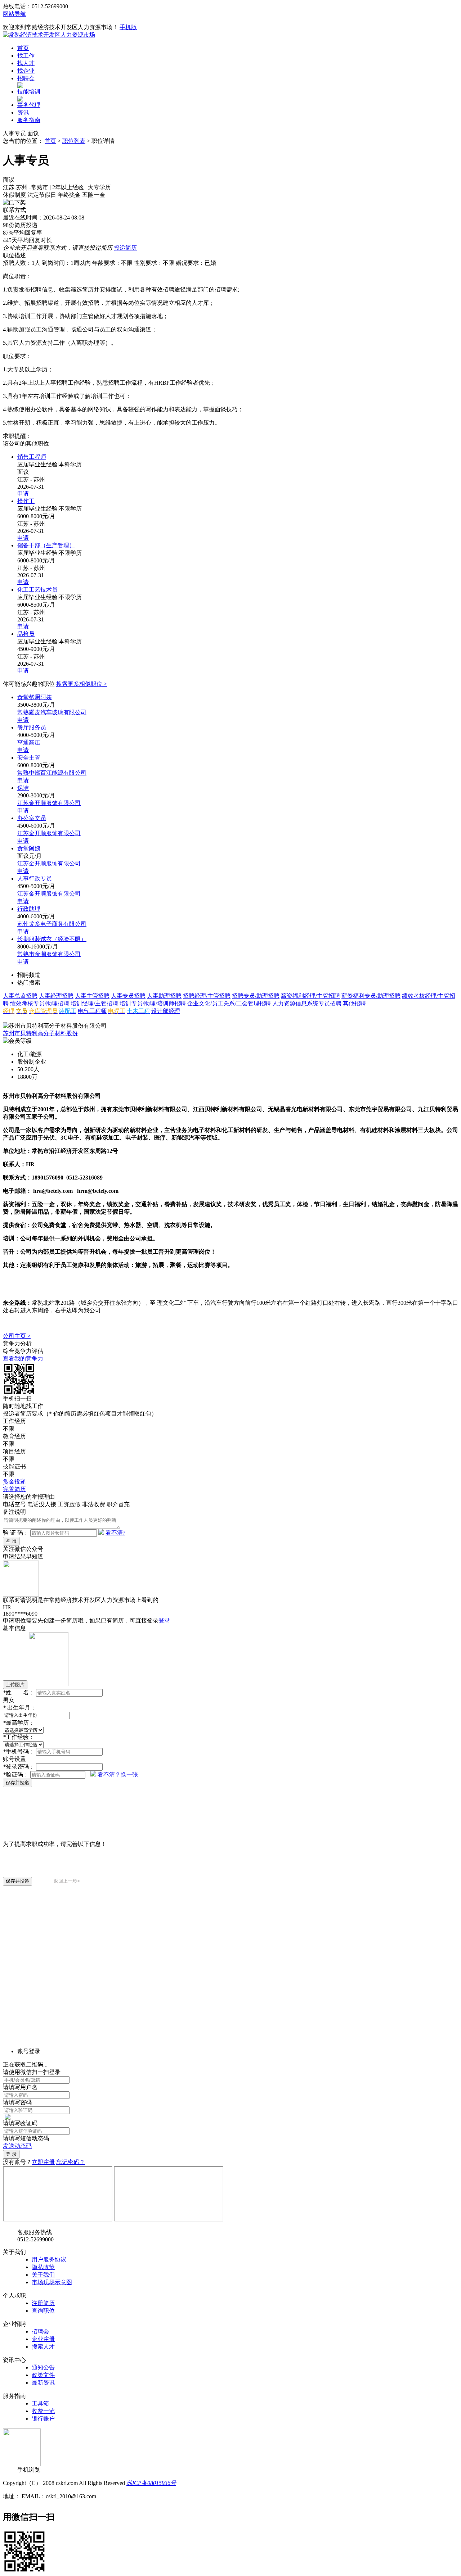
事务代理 (29, 105)
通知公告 (43, 2367)
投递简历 (125, 248)
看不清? (115, 1533)
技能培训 (29, 92)
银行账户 (43, 2419)
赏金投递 (14, 1482)
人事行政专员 (35, 879)
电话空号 (14, 1504)
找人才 (26, 63)
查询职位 (43, 2311)
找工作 (26, 56)
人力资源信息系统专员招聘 (307, 1003)
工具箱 (40, 2403)
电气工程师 (92, 1011)
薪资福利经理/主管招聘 (310, 996)
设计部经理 (166, 1011)
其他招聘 (354, 1003)
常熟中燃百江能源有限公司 (52, 773)
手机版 (128, 27)
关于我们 (43, 2275)
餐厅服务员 (32, 727)
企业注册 (43, 2339)
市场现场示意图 (52, 2282)
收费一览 (43, 2411)
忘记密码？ (71, 2162)
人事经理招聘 (56, 996)
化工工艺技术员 (37, 590)
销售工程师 (32, 457)
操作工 (26, 501)
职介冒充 (118, 1504)
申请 (23, 494)
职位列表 (74, 141)
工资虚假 (69, 1504)
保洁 (23, 788)
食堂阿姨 (29, 848)
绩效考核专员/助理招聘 (40, 1003)
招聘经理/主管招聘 (207, 996)
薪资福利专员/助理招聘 (371, 996)
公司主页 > (17, 1336)
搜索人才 (43, 2347)
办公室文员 (32, 818)
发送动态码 (17, 2146)
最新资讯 (43, 2383)
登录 (164, 1620)
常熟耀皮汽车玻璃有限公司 (52, 712)
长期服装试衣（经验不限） (52, 939)
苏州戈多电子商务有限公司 (52, 924)
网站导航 (14, 14)
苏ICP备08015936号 (151, 2483)
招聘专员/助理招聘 (256, 996)
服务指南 (29, 120)
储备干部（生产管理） (46, 545)
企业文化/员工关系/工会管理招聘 (229, 1003)
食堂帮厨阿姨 (35, 697)
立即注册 (43, 2162)
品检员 (26, 634)
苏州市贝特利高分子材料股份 (40, 1033)
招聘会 (26, 78)
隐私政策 (43, 2267)
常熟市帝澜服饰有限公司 (49, 954)
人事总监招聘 (20, 996)
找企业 (26, 71)
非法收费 (94, 1504)
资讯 (23, 112)
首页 (23, 48)
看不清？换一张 (118, 1774)
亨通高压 (29, 743)
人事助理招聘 (164, 996)
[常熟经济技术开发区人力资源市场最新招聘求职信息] (49, 35)
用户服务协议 (49, 2260)
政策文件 (43, 2375)
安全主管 (29, 758)
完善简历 (14, 1489)
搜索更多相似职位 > (82, 684)
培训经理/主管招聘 (94, 1003)
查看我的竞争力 (23, 1359)
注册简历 (43, 2303)
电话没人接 (42, 1504)
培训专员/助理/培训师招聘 (153, 1003)
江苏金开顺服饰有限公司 (49, 803)
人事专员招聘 (128, 996)
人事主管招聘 (92, 996)
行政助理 (29, 909)
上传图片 (15, 1685)
